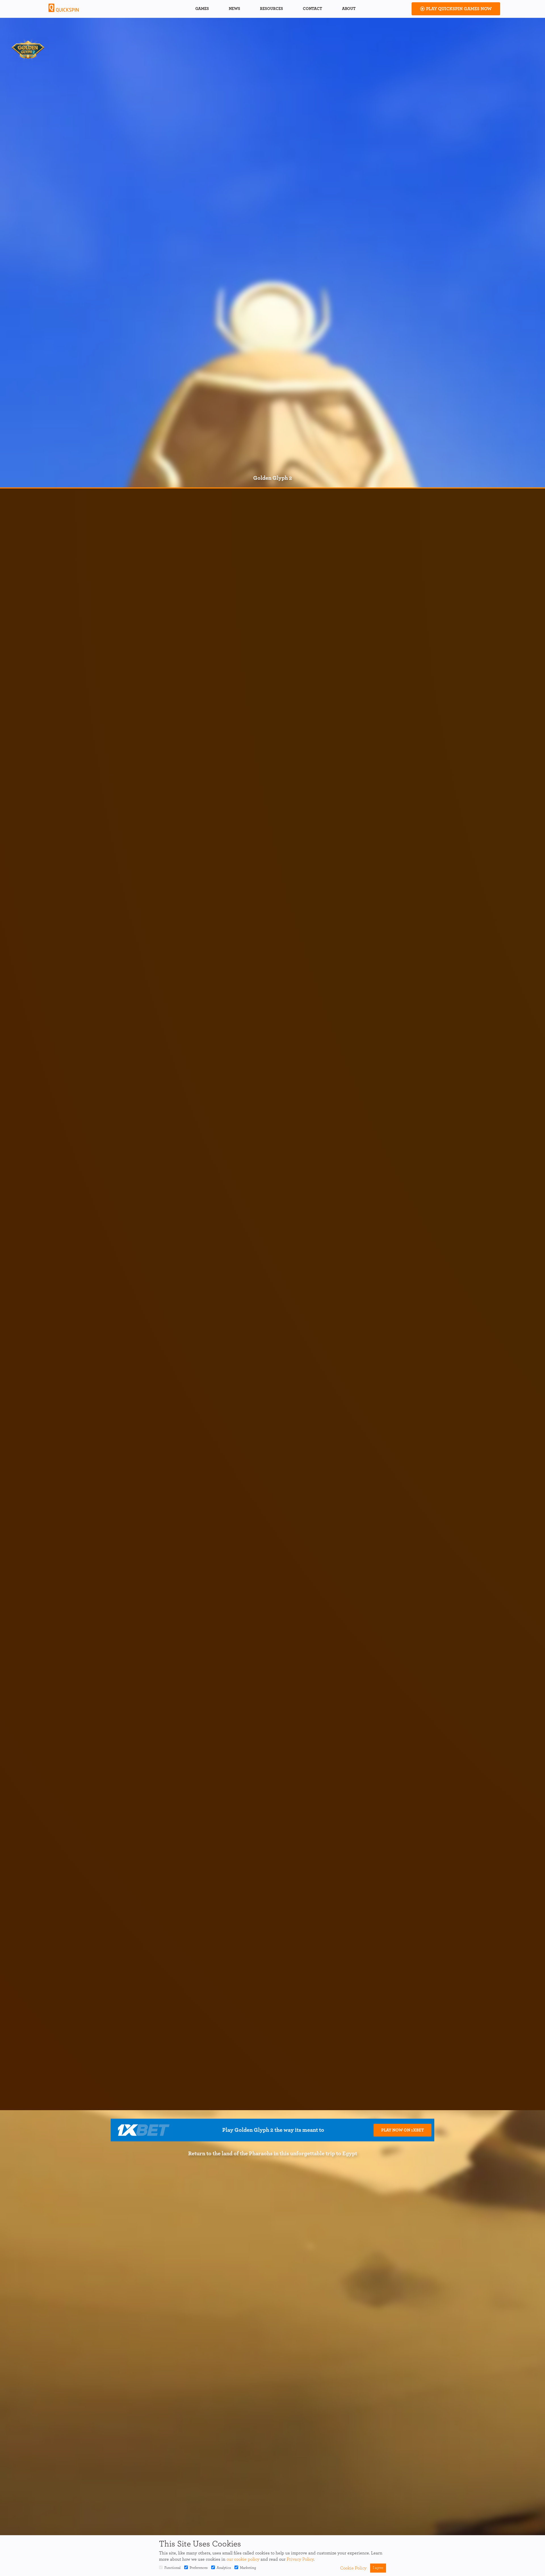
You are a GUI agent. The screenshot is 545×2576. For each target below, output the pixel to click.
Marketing (248, 2568)
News (234, 9)
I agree (378, 2568)
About (349, 9)
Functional (172, 2568)
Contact (313, 9)
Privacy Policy (300, 2559)
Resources (272, 9)
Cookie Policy (353, 2568)
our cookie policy (243, 2559)
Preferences (199, 2568)
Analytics (224, 2568)
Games (202, 9)
